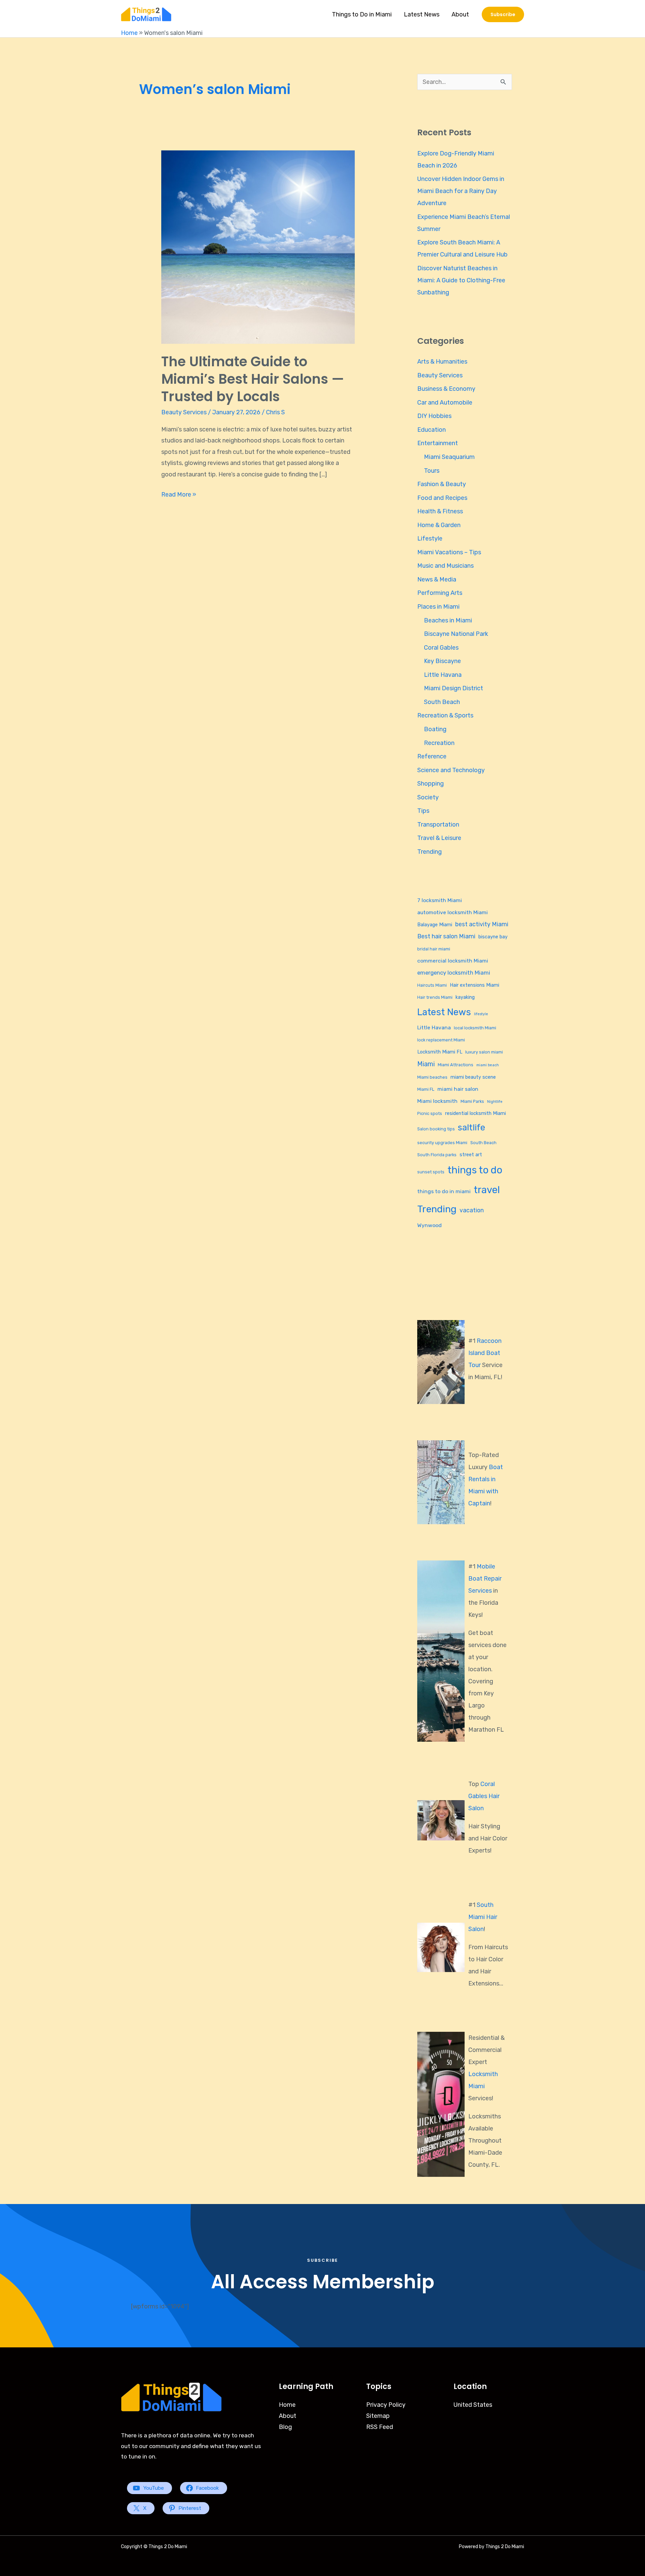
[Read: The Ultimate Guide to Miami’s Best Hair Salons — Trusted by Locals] (258, 247)
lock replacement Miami (441, 1040)
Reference (432, 756)
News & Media (437, 579)
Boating (435, 729)
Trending (429, 852)
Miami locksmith (437, 1101)
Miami (426, 1064)
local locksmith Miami (475, 1028)
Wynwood (429, 1225)
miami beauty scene (473, 1077)
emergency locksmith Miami (454, 973)
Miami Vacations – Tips (449, 552)
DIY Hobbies (434, 416)
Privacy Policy (386, 2405)
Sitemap (378, 2416)
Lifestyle (430, 538)
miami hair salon (458, 1089)
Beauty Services (184, 412)
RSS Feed (380, 2427)
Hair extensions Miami (475, 985)
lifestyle (481, 1014)
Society (428, 797)
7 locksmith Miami (440, 900)
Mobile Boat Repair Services (485, 1579)
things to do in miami (444, 1191)
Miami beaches (432, 1077)
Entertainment (438, 443)
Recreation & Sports (445, 715)
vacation (472, 1210)
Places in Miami (438, 607)
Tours (432, 471)
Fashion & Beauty (442, 484)
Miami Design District (454, 688)
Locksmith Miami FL (440, 1052)
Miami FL (426, 1089)
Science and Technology (451, 770)
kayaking (465, 997)
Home (129, 33)
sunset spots (431, 1172)
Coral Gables (441, 648)
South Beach (442, 702)
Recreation (439, 743)
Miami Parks (472, 1101)
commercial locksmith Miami (453, 961)
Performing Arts (440, 593)
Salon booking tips (436, 1129)
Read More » (179, 494)
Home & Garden (439, 525)
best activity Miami (482, 924)
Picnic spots (430, 1113)
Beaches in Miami (448, 620)
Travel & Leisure (439, 838)
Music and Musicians (445, 566)
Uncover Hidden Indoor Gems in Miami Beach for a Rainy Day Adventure (461, 191)
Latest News (422, 14)
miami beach (488, 1065)
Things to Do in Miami (362, 14)
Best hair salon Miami (446, 936)
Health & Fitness (440, 511)
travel (487, 1190)
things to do (475, 1170)
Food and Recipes (442, 498)
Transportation (438, 825)
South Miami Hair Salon (483, 1917)
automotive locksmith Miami (453, 912)
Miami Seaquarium (449, 457)
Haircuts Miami (432, 985)
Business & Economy (446, 389)
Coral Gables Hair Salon (484, 1796)
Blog (285, 2427)
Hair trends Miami (435, 997)
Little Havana (443, 675)
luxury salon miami (484, 1052)
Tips (423, 811)
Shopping (431, 784)
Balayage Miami (435, 925)
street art (471, 1155)
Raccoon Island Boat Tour (485, 1353)
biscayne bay (493, 937)
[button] (503, 14)
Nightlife (495, 1102)
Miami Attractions (456, 1065)
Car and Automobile (445, 403)
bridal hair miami (434, 949)
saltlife (471, 1127)
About (460, 14)
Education (432, 430)
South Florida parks (437, 1155)
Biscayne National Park (456, 634)
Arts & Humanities (442, 362)
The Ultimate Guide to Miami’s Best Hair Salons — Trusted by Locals (253, 379)
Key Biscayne (442, 661)
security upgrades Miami (442, 1143)
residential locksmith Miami (476, 1113)
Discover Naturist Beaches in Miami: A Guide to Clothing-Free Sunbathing (461, 280)
